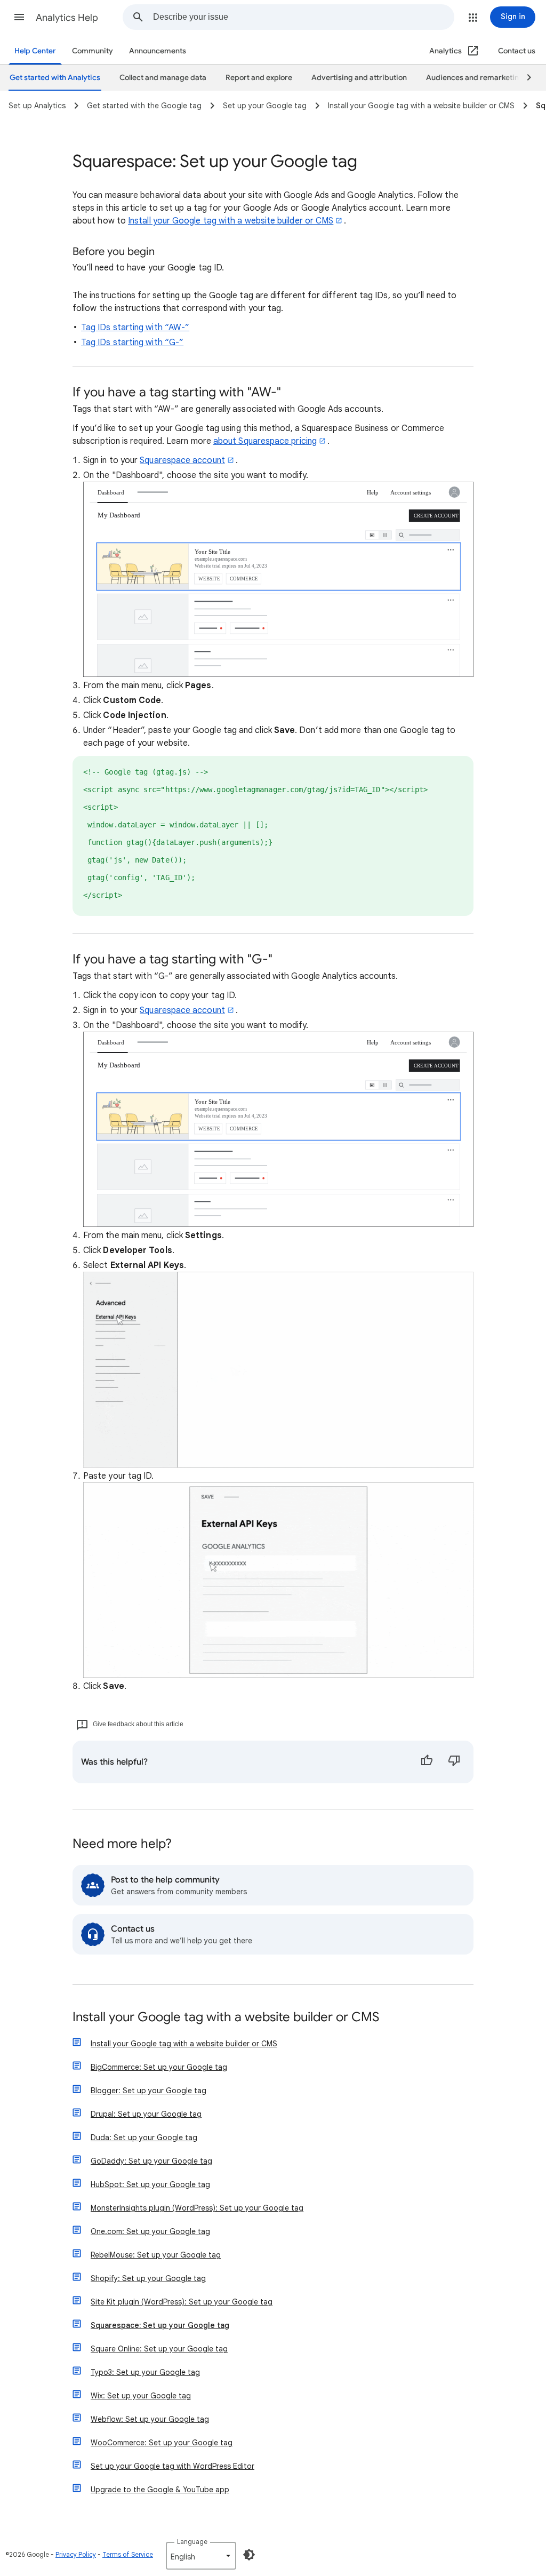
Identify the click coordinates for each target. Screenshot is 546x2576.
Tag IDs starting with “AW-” (135, 328)
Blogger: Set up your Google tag (148, 2091)
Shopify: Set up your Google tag (148, 2278)
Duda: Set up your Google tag (144, 2138)
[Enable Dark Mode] (249, 2555)
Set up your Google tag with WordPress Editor (172, 2466)
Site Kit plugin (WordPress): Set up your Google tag (182, 2302)
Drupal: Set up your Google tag (146, 2114)
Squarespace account (182, 460)
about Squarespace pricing (265, 441)
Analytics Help (67, 18)
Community (93, 51)
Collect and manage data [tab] (163, 78)
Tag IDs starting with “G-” (132, 342)
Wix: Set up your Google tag (141, 2396)
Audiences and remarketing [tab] (475, 78)
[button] (19, 17)
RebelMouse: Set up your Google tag (156, 2255)
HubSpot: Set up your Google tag (150, 2184)
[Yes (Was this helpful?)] (427, 1762)
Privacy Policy (76, 2554)
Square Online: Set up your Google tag (159, 2349)
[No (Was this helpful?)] (454, 1762)
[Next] (524, 78)
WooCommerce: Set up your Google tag (162, 2443)
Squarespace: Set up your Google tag (160, 2325)
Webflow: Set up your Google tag (150, 2419)
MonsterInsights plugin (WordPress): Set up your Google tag (197, 2208)
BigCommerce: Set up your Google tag (159, 2067)
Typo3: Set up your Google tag (145, 2372)
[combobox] (303, 17)
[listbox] (201, 2556)
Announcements (158, 51)
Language (192, 2542)
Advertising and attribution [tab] (359, 78)
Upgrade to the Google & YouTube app (160, 2490)
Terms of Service (128, 2554)
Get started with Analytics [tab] (55, 78)
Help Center (35, 51)
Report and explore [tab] (259, 78)
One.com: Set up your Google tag (150, 2231)
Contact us (517, 51)
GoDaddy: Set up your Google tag (151, 2161)
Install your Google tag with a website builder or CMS (231, 221)
